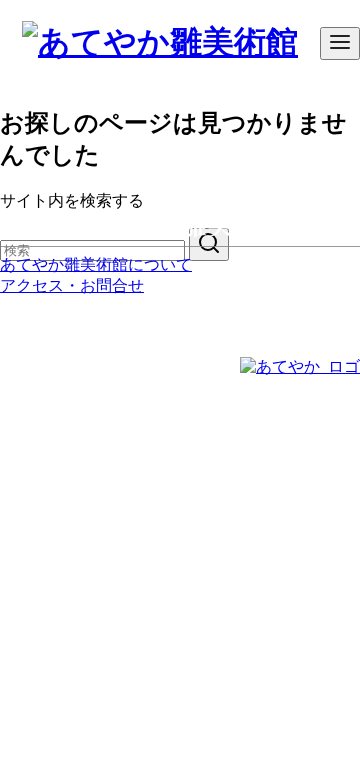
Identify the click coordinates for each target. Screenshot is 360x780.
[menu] (340, 43)
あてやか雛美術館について (96, 264)
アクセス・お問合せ (72, 285)
